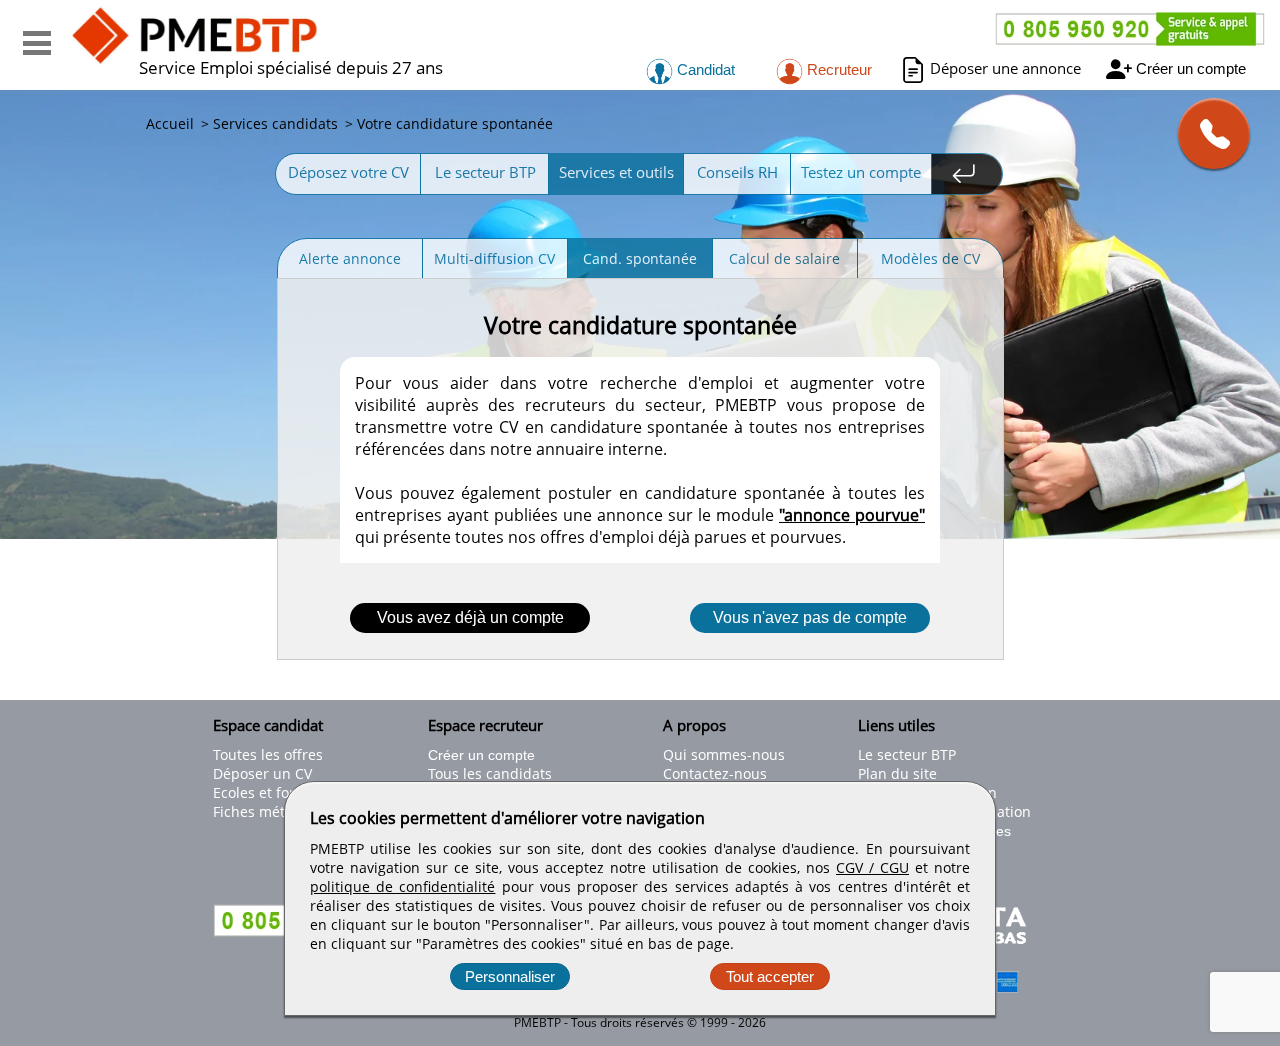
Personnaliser (510, 976)
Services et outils (616, 172)
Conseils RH (737, 172)
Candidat (704, 69)
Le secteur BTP (485, 172)
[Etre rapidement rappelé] (1206, 133)
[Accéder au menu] (37, 43)
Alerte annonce (350, 258)
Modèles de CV (930, 258)
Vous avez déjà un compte (470, 617)
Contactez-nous (715, 773)
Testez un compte (861, 172)
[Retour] (967, 174)
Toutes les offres (268, 754)
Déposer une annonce (1005, 68)
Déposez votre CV (348, 172)
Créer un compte (1191, 68)
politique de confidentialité (402, 886)
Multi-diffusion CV (494, 258)
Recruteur (837, 69)
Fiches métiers (261, 811)
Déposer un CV (262, 773)
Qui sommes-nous (724, 754)
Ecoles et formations (281, 792)
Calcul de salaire (784, 258)
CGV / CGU (872, 867)
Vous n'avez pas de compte (810, 617)
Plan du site (897, 773)
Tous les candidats (490, 773)
